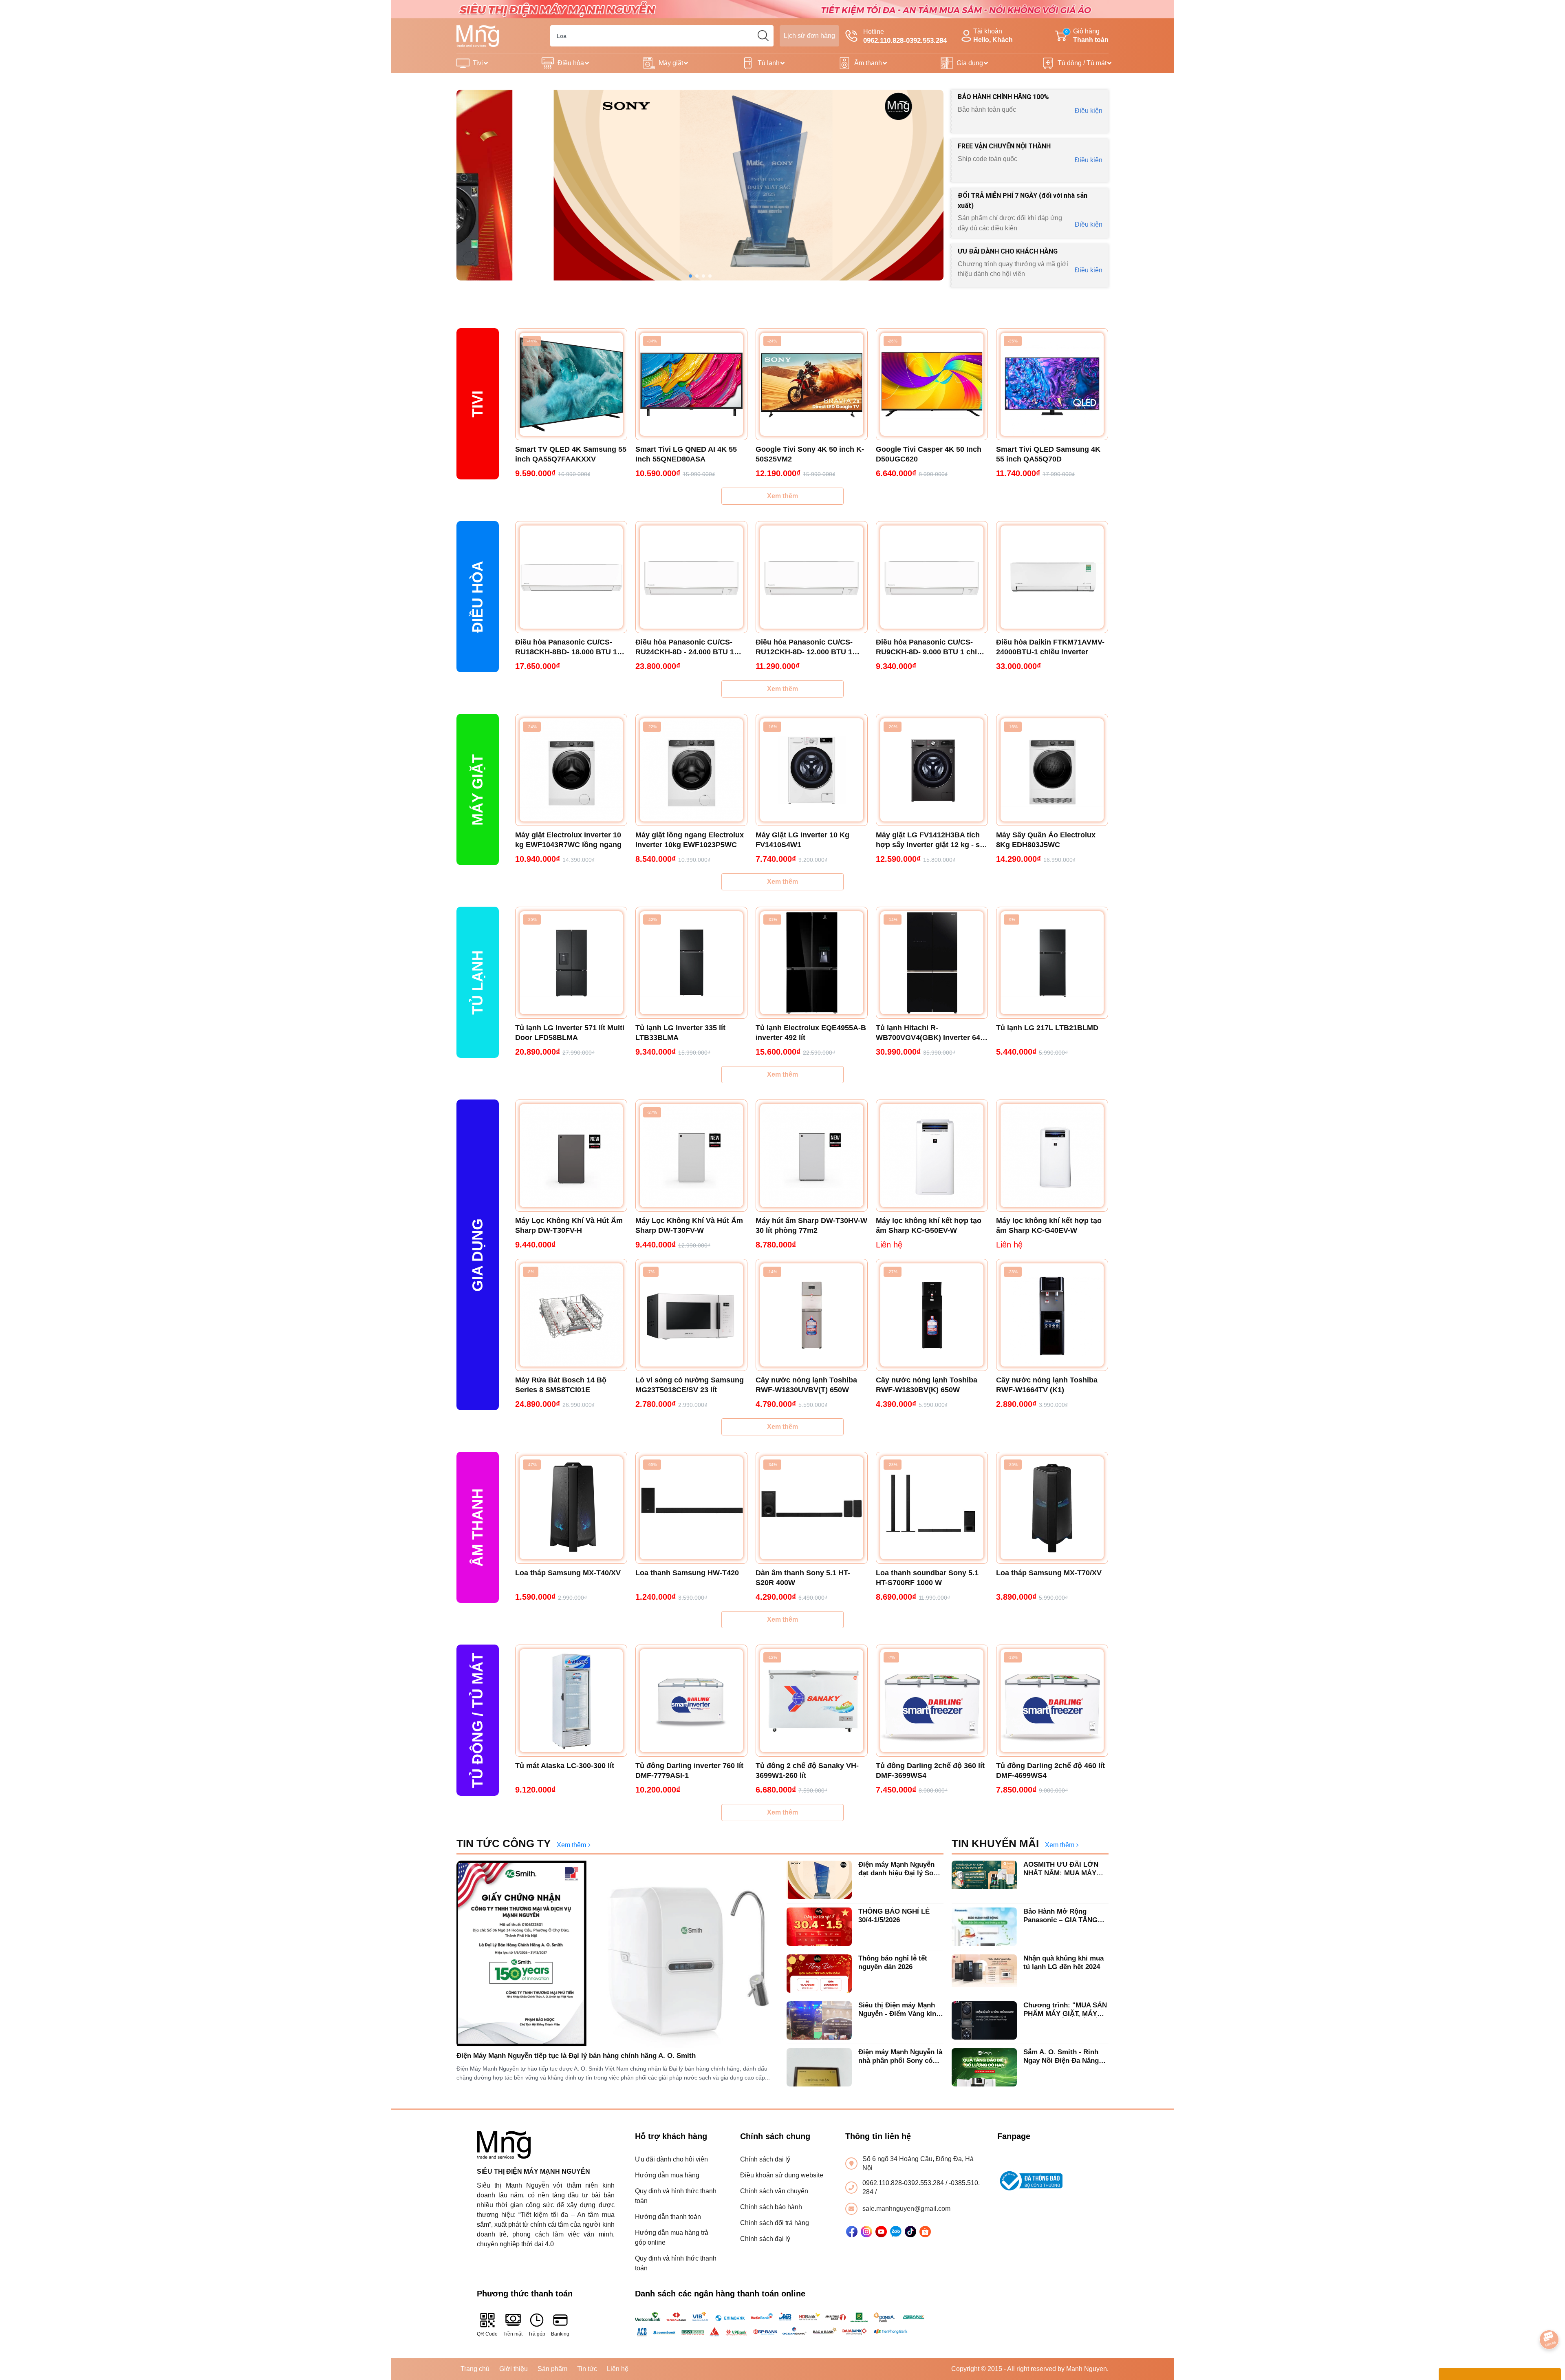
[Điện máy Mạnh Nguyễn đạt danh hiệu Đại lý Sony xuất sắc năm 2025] (819, 1880)
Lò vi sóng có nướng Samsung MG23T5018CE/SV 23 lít (690, 1385)
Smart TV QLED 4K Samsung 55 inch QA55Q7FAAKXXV (571, 454)
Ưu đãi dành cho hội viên (671, 2159)
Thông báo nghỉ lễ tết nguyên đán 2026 (893, 1962)
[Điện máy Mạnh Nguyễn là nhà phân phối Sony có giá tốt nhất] (819, 2067)
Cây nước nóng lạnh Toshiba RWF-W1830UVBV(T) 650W (806, 1385)
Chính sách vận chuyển (774, 2191)
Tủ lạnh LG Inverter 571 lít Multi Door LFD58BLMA (570, 1033)
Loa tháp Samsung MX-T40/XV (568, 1573)
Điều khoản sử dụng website (782, 2175)
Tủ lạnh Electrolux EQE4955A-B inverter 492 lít (811, 1033)
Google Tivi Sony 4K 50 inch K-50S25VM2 (810, 454)
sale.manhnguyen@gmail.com (906, 2209)
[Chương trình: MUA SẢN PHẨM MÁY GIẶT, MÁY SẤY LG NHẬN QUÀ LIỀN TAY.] (984, 2020)
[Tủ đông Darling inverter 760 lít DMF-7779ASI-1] (691, 1701)
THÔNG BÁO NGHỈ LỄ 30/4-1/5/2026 (894, 1915)
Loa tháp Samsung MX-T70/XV (1049, 1573)
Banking (560, 2334)
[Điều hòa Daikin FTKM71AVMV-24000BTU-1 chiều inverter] (1052, 577)
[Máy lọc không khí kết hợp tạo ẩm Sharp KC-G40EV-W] (1052, 1156)
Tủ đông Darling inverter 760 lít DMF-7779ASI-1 (689, 1771)
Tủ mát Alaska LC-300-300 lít (565, 1766)
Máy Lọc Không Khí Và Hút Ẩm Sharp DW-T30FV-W (689, 1225)
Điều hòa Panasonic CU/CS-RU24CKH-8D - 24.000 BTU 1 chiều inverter (685, 647)
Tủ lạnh (769, 63)
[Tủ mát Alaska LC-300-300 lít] (571, 1701)
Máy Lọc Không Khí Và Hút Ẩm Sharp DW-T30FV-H (569, 1225)
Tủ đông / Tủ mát (1082, 63)
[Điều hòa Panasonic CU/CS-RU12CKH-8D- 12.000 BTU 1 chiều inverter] (812, 577)
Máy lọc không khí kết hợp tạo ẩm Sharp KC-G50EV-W (929, 1225)
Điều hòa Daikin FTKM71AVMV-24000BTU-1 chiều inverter (1050, 647)
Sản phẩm (552, 2369)
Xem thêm (782, 496)
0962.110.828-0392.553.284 (904, 2183)
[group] (700, 185)
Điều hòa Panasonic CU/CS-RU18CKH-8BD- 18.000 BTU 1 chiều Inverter (566, 647)
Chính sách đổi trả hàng (775, 2223)
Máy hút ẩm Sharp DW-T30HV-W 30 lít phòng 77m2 (811, 1225)
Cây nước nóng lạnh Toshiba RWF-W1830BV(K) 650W (927, 1385)
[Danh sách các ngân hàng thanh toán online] (783, 2324)
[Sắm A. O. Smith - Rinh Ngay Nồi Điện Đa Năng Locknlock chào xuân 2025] (984, 2067)
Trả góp (537, 2334)
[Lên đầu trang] (1550, 2317)
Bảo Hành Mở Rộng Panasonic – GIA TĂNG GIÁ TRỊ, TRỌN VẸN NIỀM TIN (1065, 1916)
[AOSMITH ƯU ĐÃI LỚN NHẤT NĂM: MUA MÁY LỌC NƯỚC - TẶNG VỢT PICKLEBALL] (984, 1880)
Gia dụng (970, 63)
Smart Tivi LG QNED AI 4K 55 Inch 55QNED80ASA (686, 454)
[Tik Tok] (910, 2232)
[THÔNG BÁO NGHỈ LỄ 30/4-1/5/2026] (819, 1927)
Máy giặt (671, 63)
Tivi (478, 63)
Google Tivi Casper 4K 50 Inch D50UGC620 (929, 454)
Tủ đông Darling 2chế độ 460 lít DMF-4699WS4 (1050, 1771)
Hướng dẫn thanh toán (668, 2217)
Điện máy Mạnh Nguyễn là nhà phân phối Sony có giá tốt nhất (900, 2057)
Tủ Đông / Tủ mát (477, 1720)
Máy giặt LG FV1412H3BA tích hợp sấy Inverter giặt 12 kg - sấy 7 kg (932, 840)
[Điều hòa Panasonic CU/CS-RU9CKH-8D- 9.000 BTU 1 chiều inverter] (932, 577)
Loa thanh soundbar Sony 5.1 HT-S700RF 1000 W (927, 1578)
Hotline (905, 36)
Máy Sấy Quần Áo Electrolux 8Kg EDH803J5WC (1046, 840)
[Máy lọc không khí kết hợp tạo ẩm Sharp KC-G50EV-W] (932, 1156)
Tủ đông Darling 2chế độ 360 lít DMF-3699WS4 (930, 1771)
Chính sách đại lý (765, 2159)
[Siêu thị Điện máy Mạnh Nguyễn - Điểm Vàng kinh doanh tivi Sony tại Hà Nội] (819, 2020)
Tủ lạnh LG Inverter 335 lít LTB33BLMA (680, 1033)
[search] (763, 36)
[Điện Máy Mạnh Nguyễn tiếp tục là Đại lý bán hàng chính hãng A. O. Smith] (617, 1954)
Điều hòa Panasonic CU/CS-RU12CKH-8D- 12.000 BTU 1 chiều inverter (804, 647)
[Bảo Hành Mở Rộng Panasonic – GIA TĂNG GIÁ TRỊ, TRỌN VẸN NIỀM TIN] (984, 1927)
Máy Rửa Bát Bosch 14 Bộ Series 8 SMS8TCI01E (561, 1385)
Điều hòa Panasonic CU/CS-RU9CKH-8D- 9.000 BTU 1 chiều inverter (931, 647)
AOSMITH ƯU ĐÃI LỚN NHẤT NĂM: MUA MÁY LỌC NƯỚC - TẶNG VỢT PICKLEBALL (1064, 1869)
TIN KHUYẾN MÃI (995, 1844)
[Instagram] (866, 2232)
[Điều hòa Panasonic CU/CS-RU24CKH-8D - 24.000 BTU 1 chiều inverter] (691, 577)
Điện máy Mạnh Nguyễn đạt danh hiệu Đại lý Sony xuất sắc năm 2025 (900, 1869)
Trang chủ (475, 2369)
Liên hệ (618, 2369)
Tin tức (587, 2369)
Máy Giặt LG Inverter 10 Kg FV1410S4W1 (802, 840)
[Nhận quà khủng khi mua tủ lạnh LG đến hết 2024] (984, 1974)
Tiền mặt (513, 2334)
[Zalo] (896, 2232)
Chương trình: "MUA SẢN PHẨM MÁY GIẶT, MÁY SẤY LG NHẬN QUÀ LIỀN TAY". (1065, 2010)
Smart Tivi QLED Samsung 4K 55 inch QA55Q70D (1048, 454)
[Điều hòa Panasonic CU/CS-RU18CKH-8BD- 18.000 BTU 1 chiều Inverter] (571, 577)
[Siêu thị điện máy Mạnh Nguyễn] (782, 9)
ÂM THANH (477, 1528)
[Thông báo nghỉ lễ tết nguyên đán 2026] (819, 1974)
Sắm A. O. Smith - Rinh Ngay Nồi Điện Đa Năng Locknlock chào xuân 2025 (1066, 2057)
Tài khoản (993, 35)
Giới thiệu (514, 2369)
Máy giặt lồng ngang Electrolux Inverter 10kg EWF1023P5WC (690, 840)
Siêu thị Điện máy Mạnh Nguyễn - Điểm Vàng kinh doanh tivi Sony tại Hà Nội (900, 2010)
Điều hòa (571, 63)
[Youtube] (881, 2232)
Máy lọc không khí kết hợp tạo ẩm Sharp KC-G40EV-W (1049, 1225)
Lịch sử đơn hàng (809, 36)
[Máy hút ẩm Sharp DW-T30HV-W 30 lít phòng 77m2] (812, 1156)
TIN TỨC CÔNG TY (504, 1844)
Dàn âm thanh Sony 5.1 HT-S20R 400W (803, 1578)
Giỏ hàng (1087, 35)
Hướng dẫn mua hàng (667, 2175)
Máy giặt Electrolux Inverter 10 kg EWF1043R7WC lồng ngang (568, 840)
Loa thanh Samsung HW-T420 (687, 1573)
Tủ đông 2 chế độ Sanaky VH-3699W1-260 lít (807, 1771)
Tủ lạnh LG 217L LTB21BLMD (1047, 1028)
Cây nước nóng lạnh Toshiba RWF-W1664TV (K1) (1047, 1385)
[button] (690, 276)
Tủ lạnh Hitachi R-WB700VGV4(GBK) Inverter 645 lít (930, 1033)
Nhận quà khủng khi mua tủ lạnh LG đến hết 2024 (1064, 1962)
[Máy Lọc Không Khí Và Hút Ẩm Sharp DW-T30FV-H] (571, 1156)
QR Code (487, 2334)
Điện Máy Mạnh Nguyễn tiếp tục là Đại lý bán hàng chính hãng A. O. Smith (576, 2056)
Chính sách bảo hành (771, 2207)
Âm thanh (868, 63)
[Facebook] (852, 2232)
